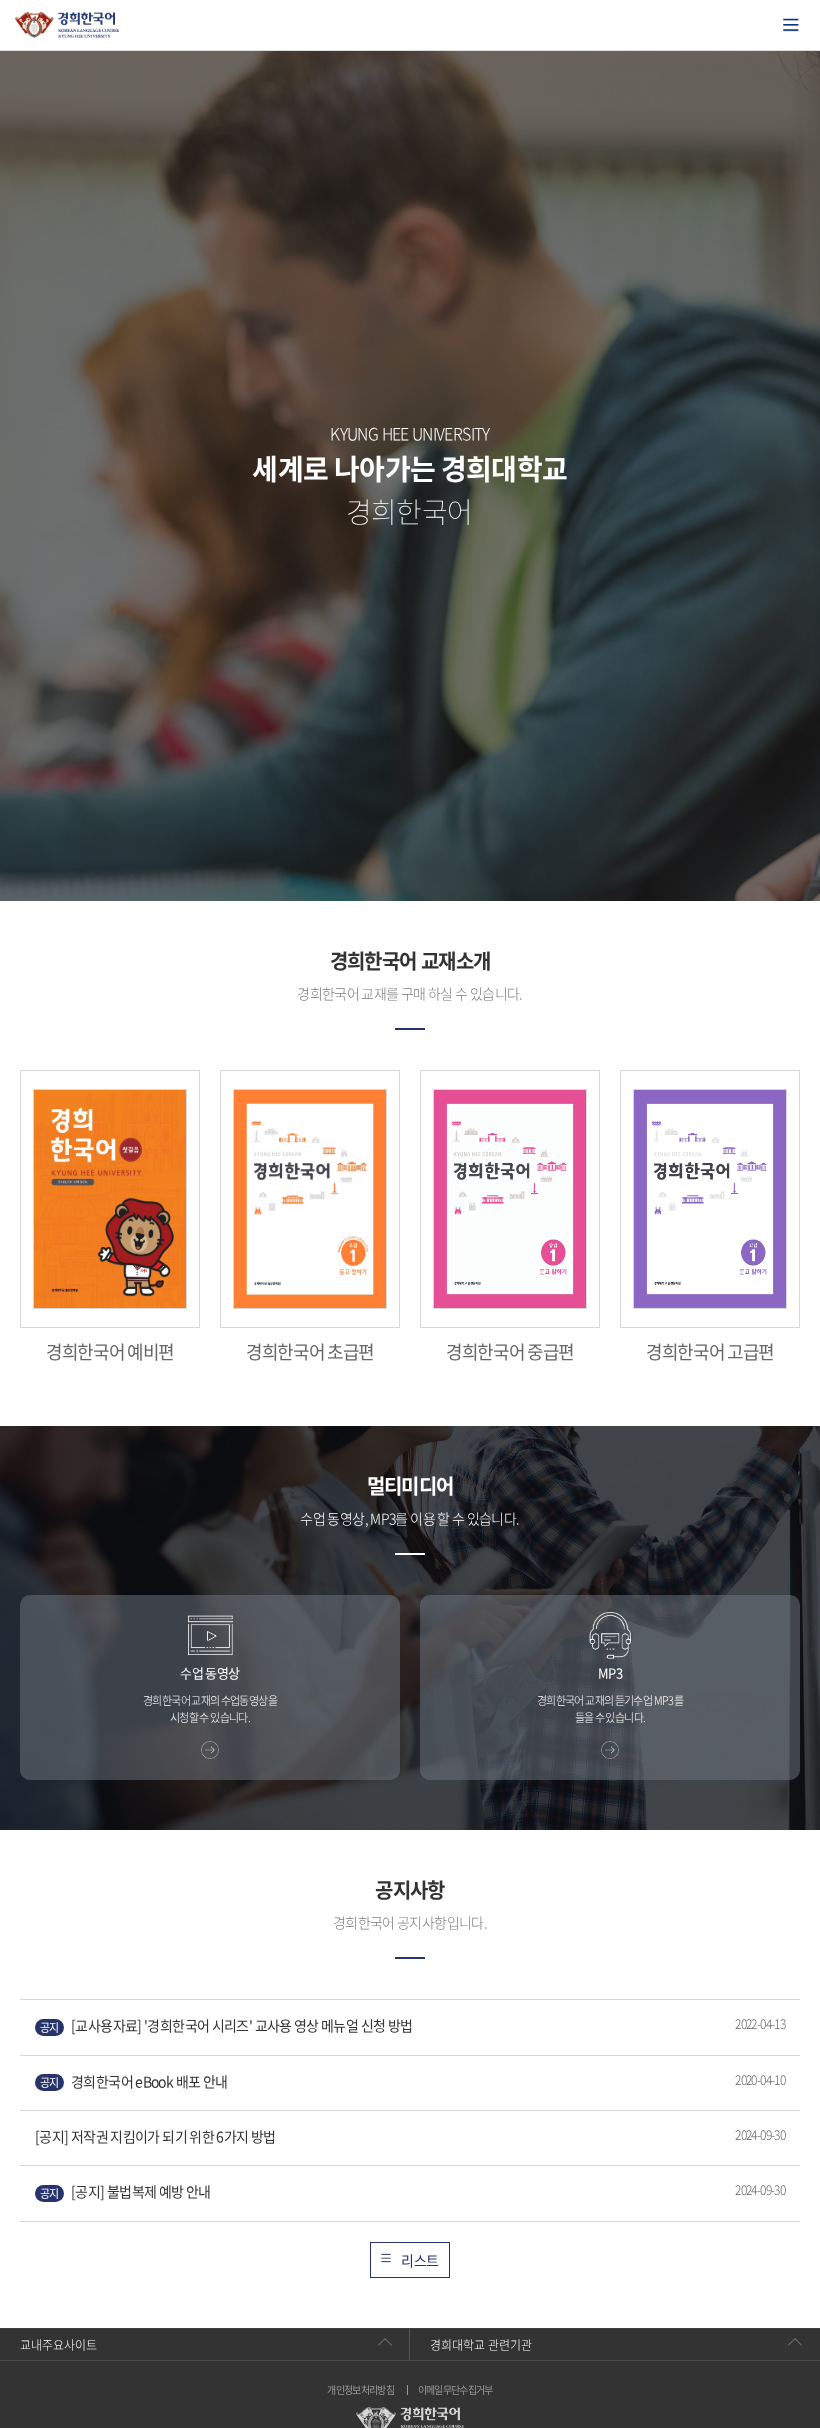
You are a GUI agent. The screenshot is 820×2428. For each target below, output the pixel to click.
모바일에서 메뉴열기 (791, 25)
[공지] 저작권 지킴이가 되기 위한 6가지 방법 (155, 2136)
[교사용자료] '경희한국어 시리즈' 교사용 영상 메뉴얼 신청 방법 (226, 2025)
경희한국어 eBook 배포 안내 (133, 2081)
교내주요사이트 (58, 2345)
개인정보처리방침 (360, 2390)
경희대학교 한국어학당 (67, 25)
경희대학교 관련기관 (481, 2345)
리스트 (419, 2260)
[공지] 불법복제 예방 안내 (125, 2191)
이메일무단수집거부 (455, 2390)
